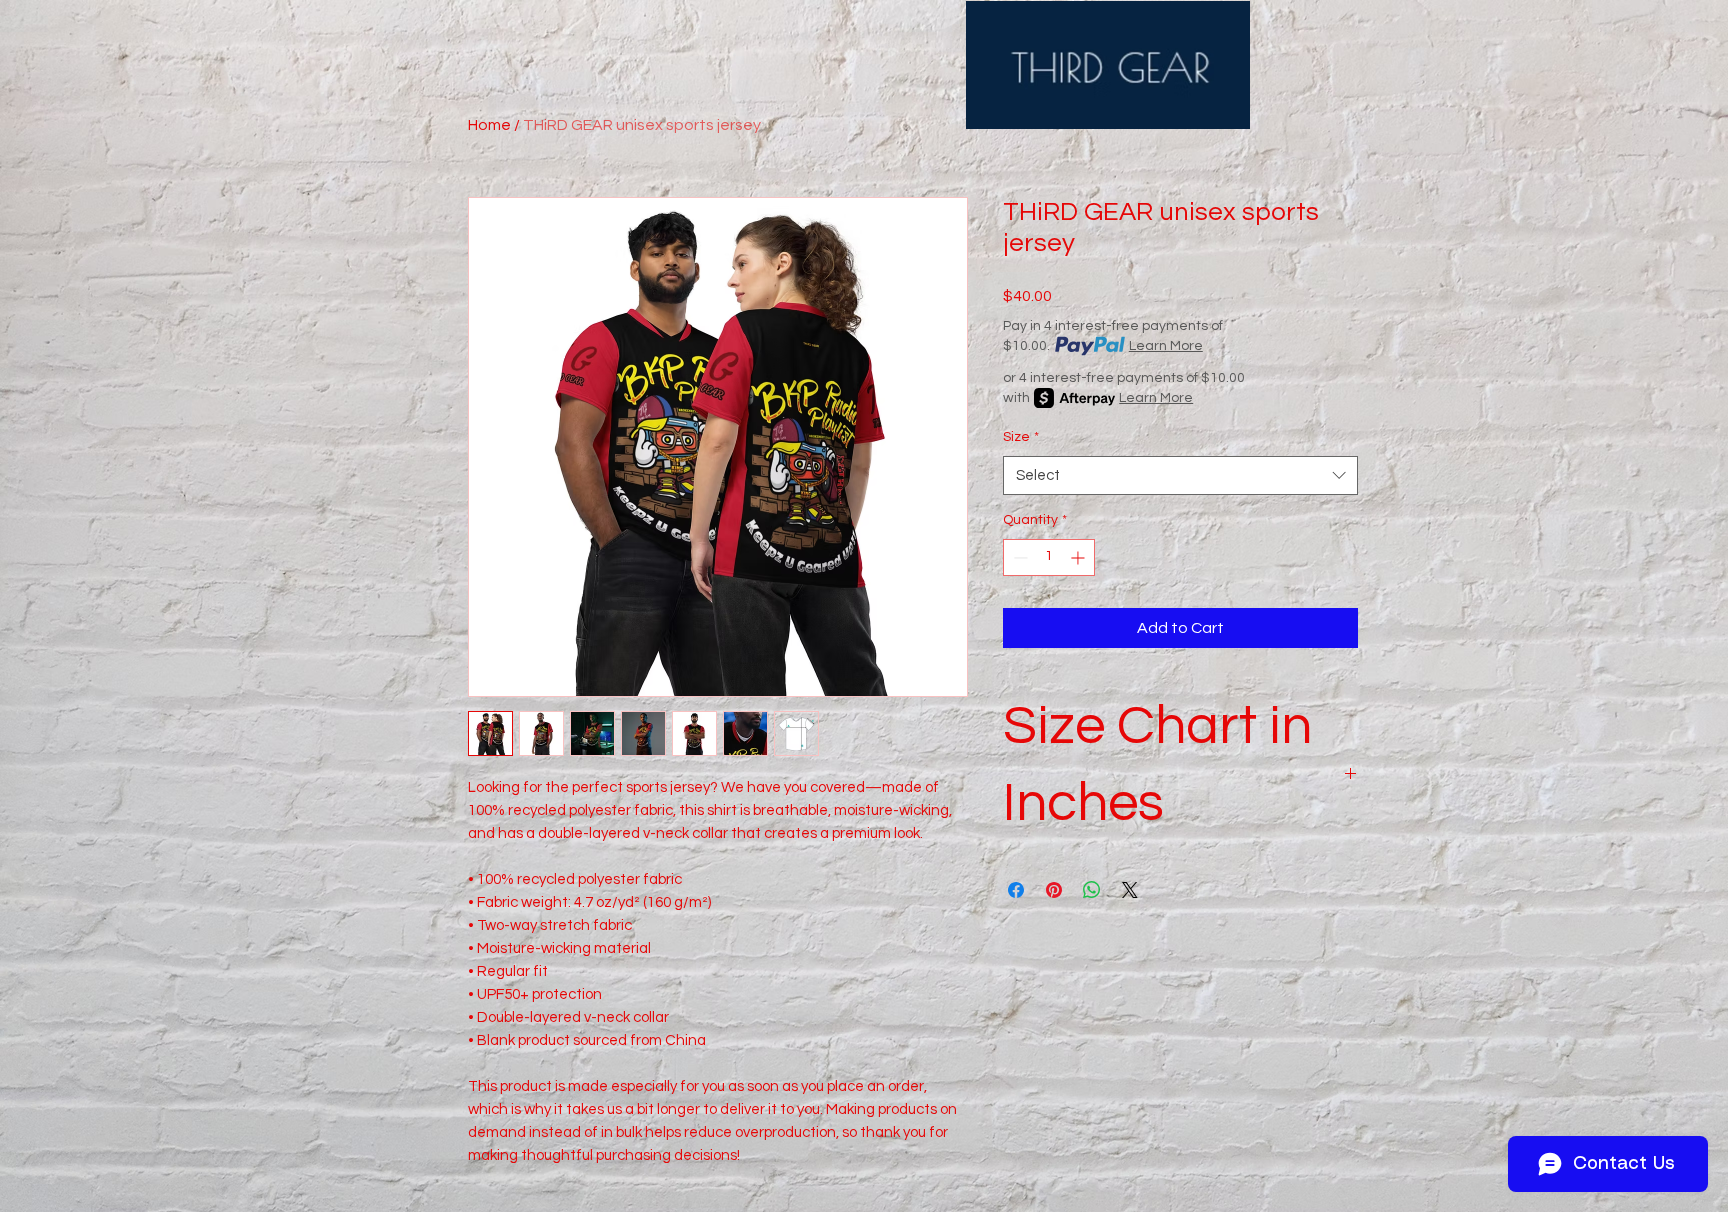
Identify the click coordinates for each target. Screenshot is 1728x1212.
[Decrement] (1018, 557)
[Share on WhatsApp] (1092, 890)
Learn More (1166, 346)
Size (1021, 437)
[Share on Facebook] (1016, 890)
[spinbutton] (1049, 557)
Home (489, 125)
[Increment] (1079, 557)
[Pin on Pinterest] (1054, 890)
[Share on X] (1130, 890)
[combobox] (1180, 475)
